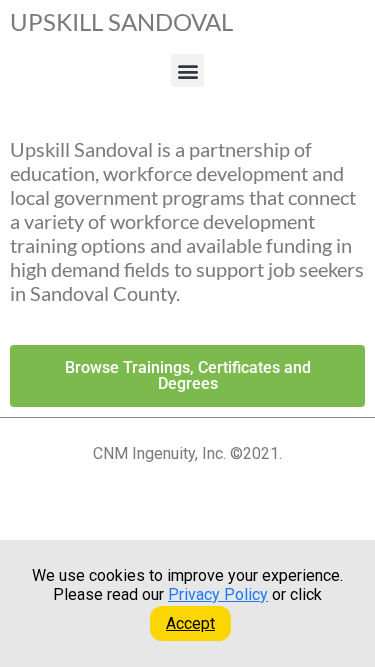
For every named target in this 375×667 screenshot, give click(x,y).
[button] (187, 70)
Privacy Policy (218, 594)
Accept (190, 623)
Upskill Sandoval (121, 21)
